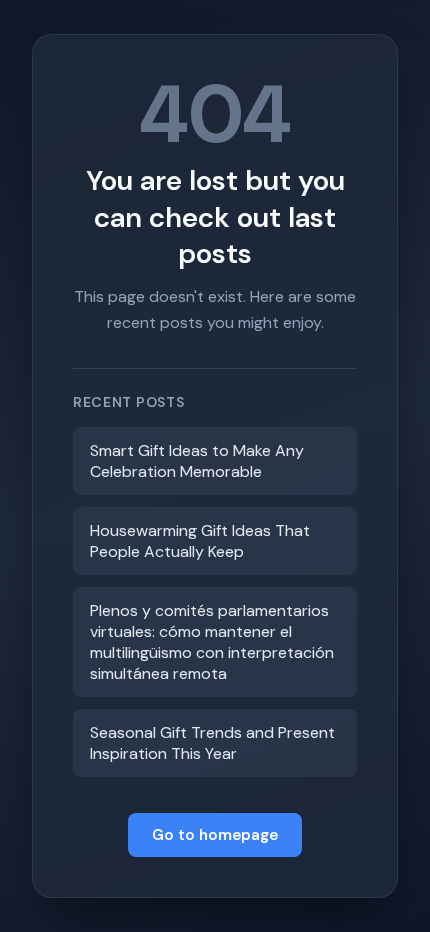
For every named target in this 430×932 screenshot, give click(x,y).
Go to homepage (215, 835)
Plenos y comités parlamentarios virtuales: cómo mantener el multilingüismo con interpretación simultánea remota (212, 642)
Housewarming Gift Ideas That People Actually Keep (200, 541)
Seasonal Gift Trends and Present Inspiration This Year (212, 743)
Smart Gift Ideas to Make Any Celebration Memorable (197, 461)
